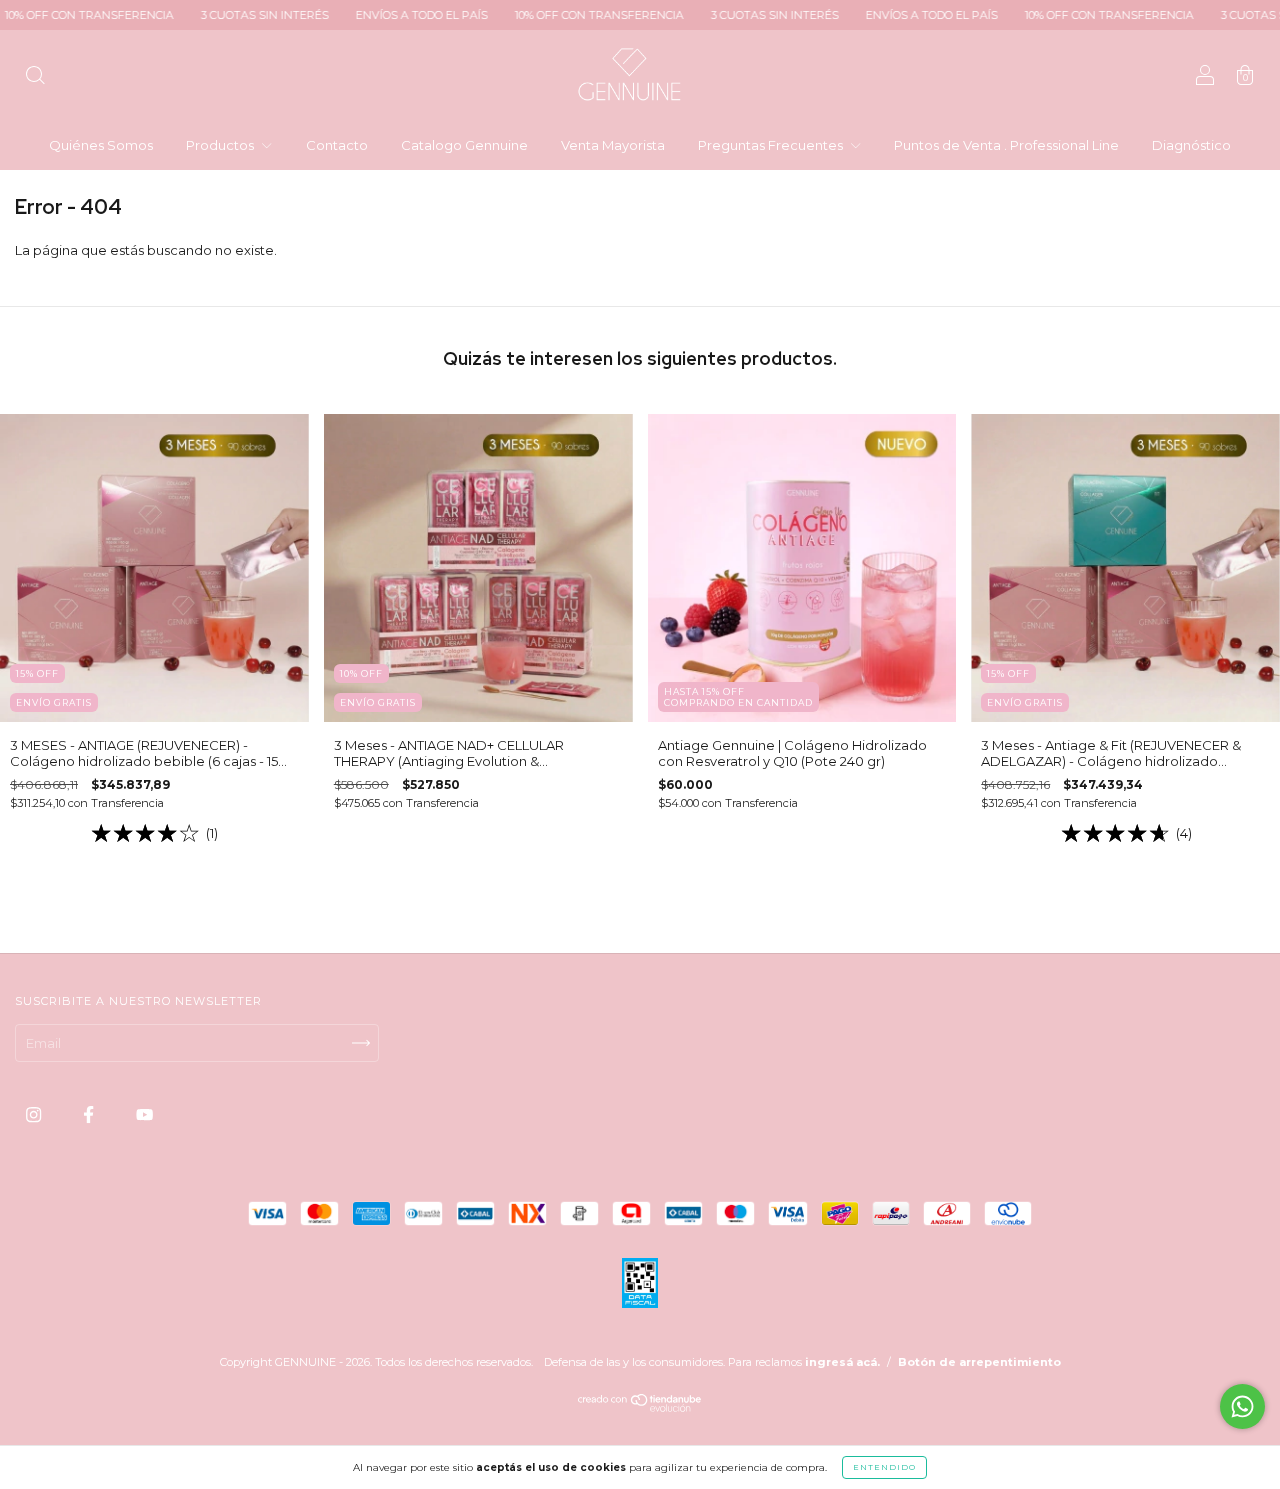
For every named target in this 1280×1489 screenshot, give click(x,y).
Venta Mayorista (613, 145)
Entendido (884, 1467)
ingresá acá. (842, 1362)
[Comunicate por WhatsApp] (1242, 1406)
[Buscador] (35, 77)
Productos (221, 145)
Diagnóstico (1191, 145)
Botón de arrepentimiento (979, 1362)
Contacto (337, 145)
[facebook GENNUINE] (90, 1115)
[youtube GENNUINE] (144, 1115)
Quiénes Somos (101, 145)
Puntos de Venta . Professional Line (1006, 145)
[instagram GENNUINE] (35, 1115)
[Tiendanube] (640, 1407)
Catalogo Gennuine (464, 145)
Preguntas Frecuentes (772, 145)
